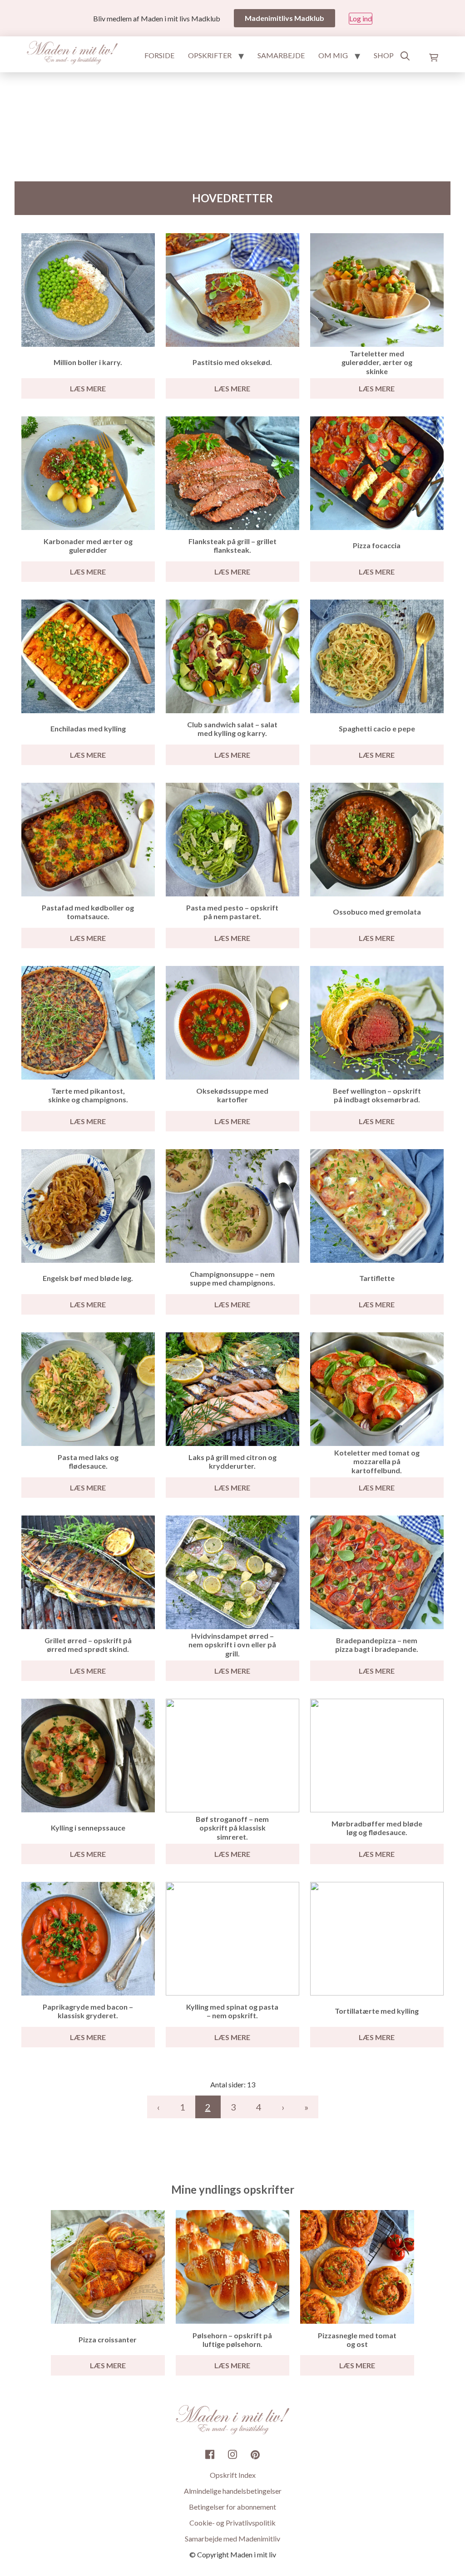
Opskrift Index (233, 2475)
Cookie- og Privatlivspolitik (232, 2523)
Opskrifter (210, 55)
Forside (159, 55)
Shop (384, 55)
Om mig (333, 55)
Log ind (361, 18)
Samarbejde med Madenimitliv (232, 2538)
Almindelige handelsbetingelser (233, 2491)
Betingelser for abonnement (232, 2507)
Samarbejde (281, 55)
